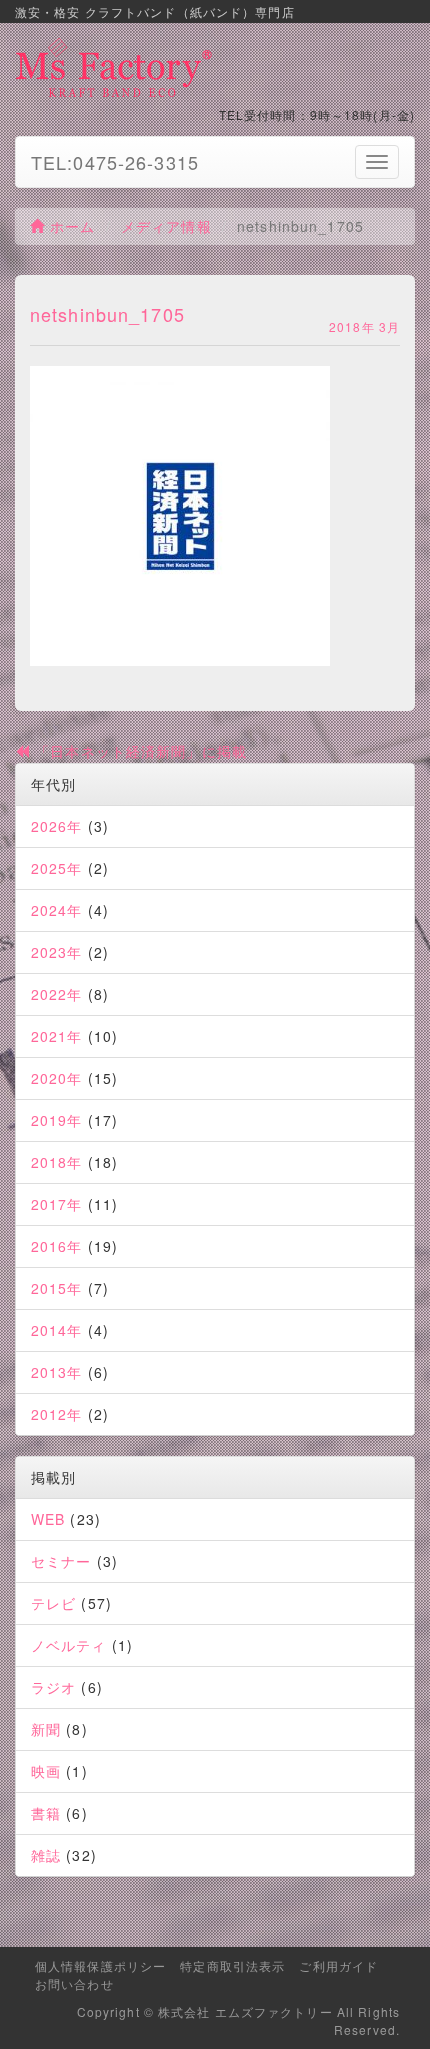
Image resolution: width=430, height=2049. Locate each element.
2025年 (57, 868)
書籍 (46, 1813)
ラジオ (53, 1687)
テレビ (53, 1603)
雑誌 (46, 1855)
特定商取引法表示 (232, 1965)
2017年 (57, 1204)
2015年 (57, 1288)
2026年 (57, 826)
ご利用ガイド (338, 1965)
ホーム (70, 226)
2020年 (57, 1078)
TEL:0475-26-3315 (115, 162)
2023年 (57, 952)
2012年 (57, 1414)
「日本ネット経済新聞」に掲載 (138, 751)
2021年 (57, 1036)
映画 (46, 1771)
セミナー (61, 1561)
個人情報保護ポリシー (100, 1965)
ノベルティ (69, 1645)
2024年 (57, 910)
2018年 (57, 1162)
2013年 (57, 1372)
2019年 (57, 1120)
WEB (48, 1519)
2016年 (57, 1246)
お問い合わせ (74, 1983)
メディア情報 (166, 226)
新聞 (46, 1729)
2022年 (57, 994)
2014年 (57, 1330)
